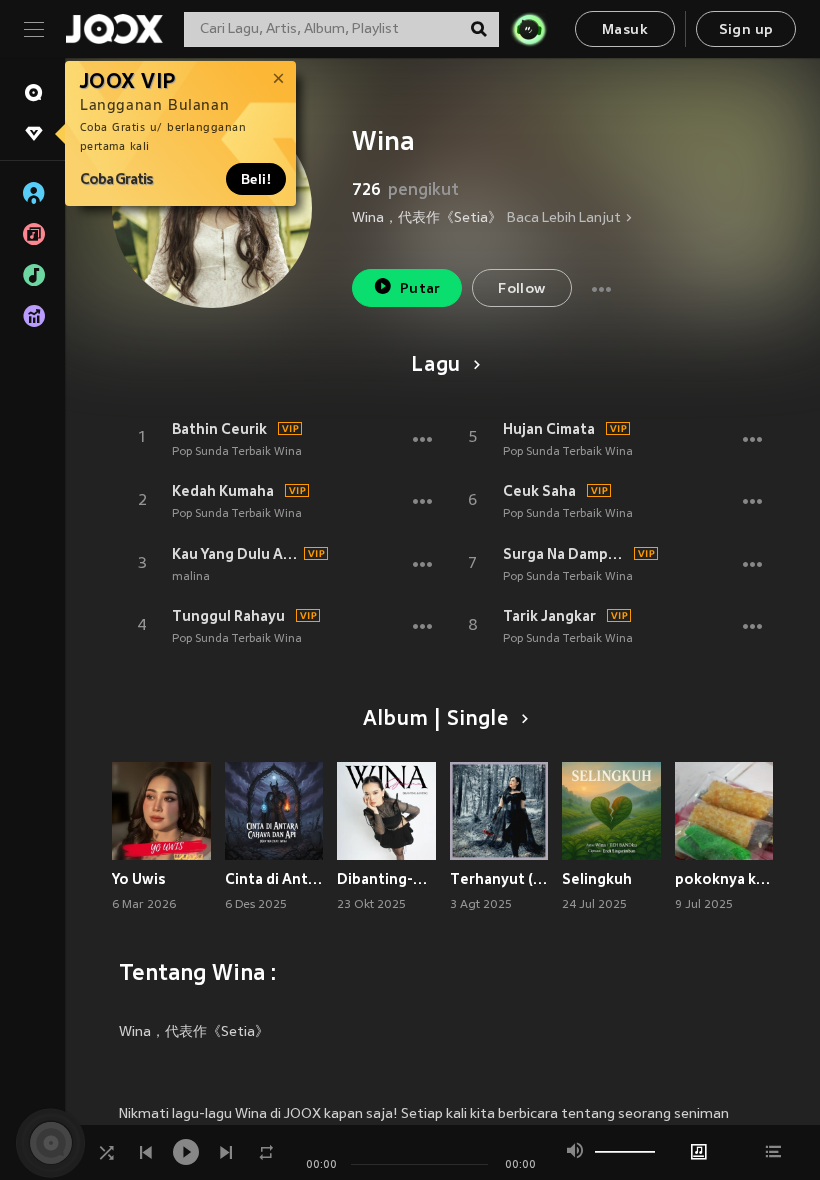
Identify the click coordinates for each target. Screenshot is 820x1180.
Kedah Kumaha (223, 491)
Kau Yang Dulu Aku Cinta (235, 554)
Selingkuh (597, 879)
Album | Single (435, 720)
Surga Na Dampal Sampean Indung (566, 554)
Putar (420, 289)
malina (191, 577)
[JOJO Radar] (529, 29)
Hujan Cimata (549, 429)
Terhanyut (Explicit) (499, 879)
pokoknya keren (724, 879)
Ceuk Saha (539, 491)
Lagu (436, 366)
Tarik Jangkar (549, 616)
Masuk (625, 30)
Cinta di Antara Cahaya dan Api (274, 879)
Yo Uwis (139, 879)
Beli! (256, 179)
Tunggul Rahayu (228, 616)
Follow (521, 289)
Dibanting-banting (386, 879)
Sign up (746, 30)
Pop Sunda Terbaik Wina (237, 452)
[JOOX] (114, 29)
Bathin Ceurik (219, 429)
